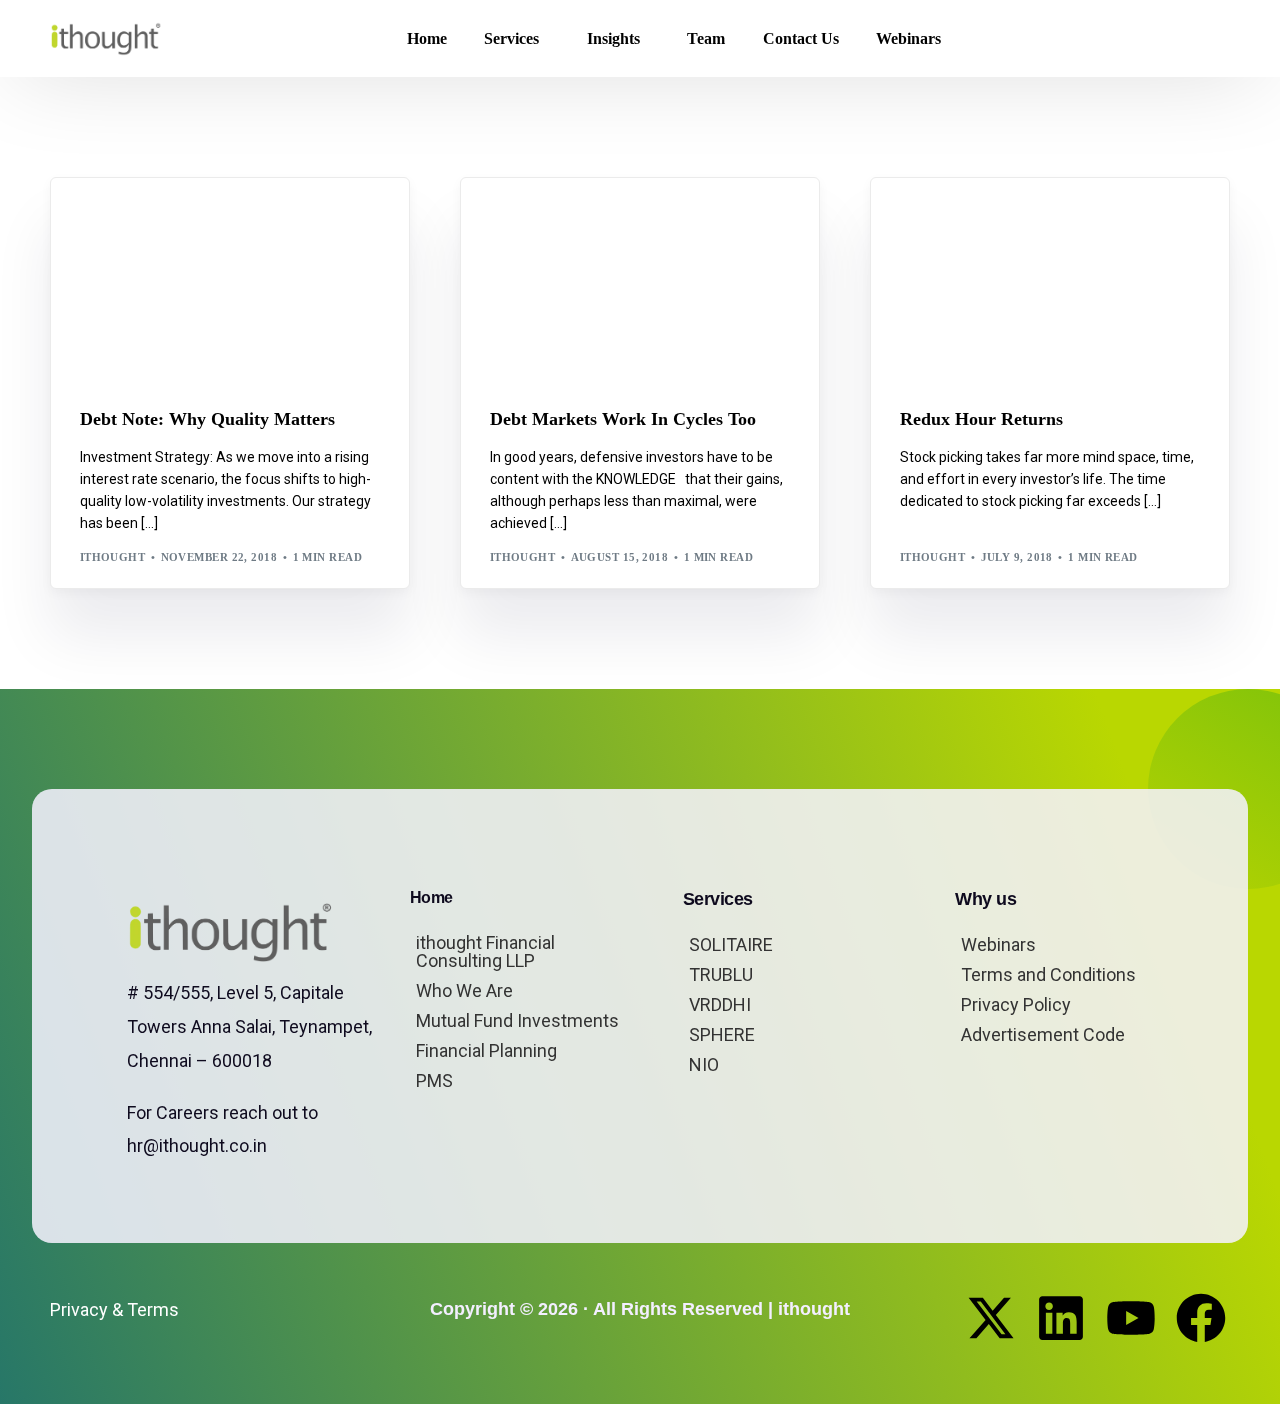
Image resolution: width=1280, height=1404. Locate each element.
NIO (704, 1064)
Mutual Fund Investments (517, 1020)
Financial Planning (486, 1050)
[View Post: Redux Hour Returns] (1050, 280)
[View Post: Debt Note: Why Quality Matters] (230, 280)
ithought (113, 557)
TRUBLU (721, 974)
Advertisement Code (1043, 1034)
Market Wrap (997, 221)
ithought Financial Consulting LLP (485, 951)
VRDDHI (720, 1004)
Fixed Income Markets (207, 221)
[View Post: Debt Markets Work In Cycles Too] (640, 280)
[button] (1198, 39)
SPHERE (722, 1034)
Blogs (106, 221)
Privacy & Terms (114, 1309)
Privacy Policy (1016, 1004)
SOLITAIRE (731, 944)
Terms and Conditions (1048, 974)
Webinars (998, 944)
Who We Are (464, 990)
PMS (434, 1080)
